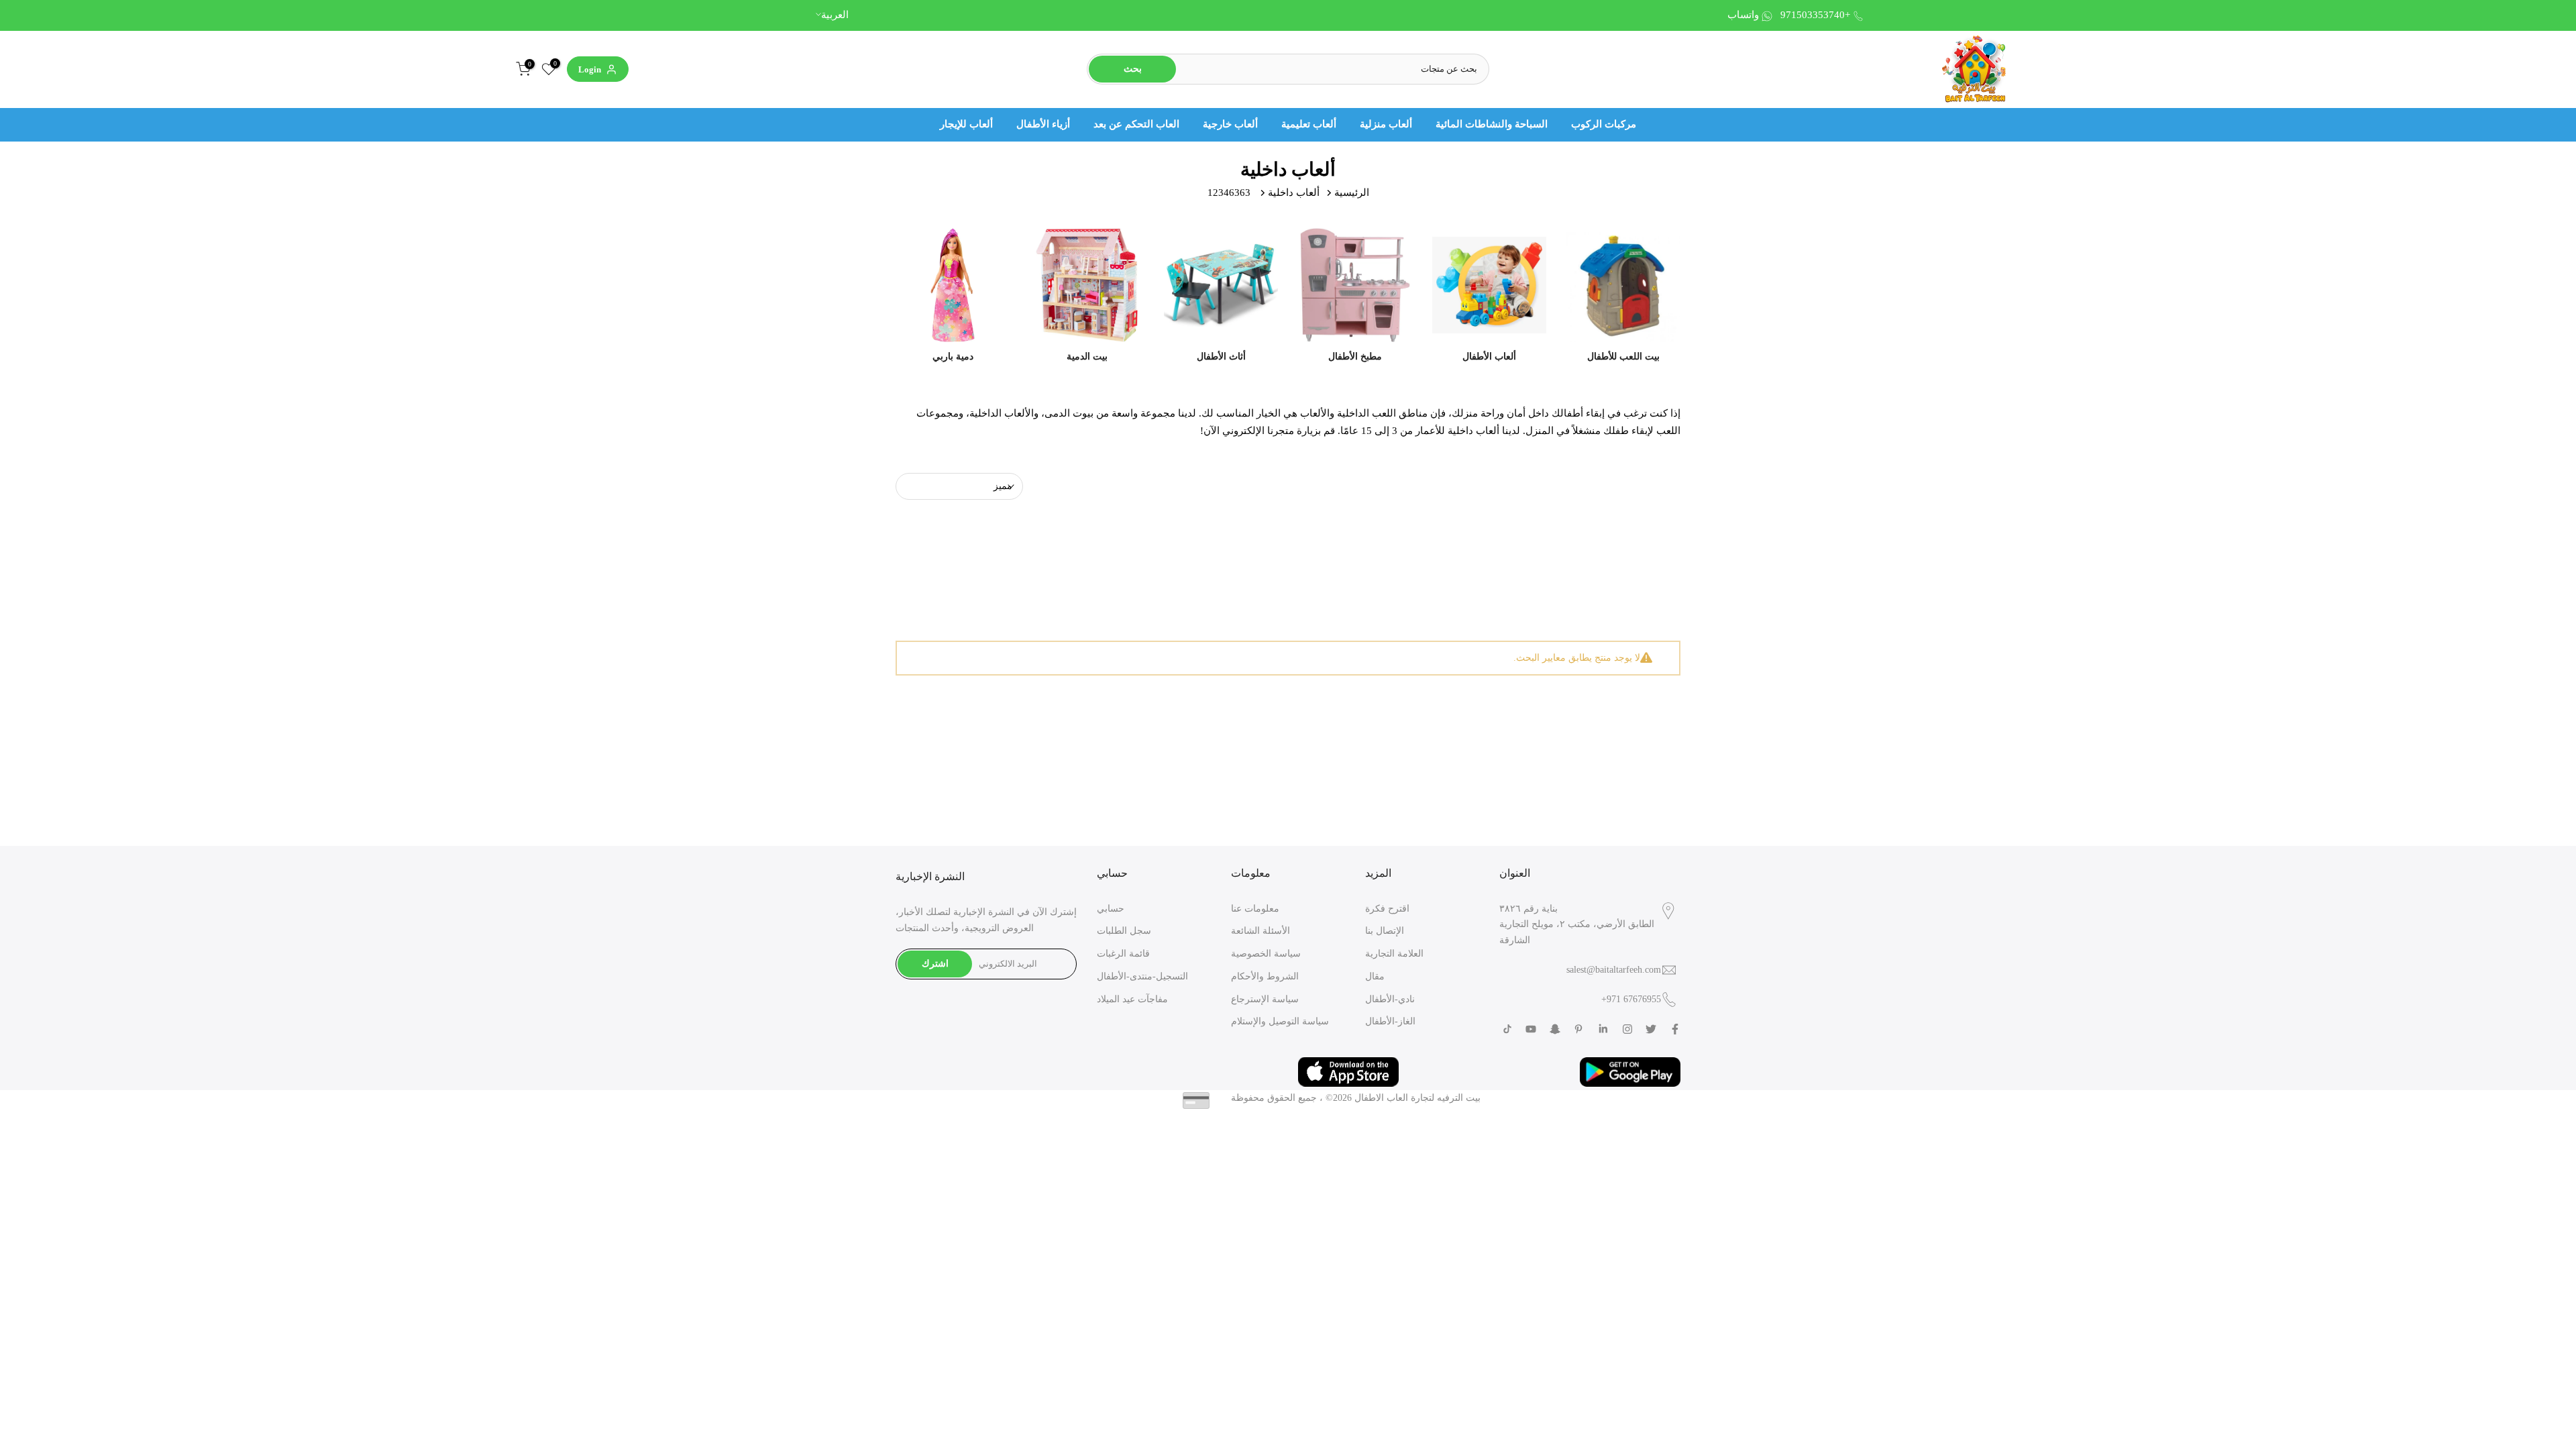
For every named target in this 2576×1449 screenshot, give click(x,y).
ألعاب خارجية (1230, 124)
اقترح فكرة (1387, 909)
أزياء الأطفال (1043, 124)
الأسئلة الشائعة (1260, 931)
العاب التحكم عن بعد (1136, 124)
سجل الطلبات (1124, 931)
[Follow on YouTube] (1531, 1029)
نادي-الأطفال (1390, 999)
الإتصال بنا (1385, 931)
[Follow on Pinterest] (1578, 1029)
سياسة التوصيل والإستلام (1280, 1021)
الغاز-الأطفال (1390, 1021)
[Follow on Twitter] (1651, 1029)
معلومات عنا (1255, 909)
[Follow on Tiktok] (1507, 1029)
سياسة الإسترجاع (1265, 999)
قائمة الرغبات (1123, 954)
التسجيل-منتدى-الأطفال (1142, 976)
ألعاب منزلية (1386, 124)
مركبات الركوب (1604, 124)
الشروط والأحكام (1265, 976)
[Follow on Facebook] (1675, 1029)
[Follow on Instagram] (1627, 1029)
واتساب (1743, 15)
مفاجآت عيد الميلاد (1132, 999)
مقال (1375, 976)
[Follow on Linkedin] (1603, 1029)
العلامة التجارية (1394, 954)
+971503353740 (1815, 15)
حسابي (1111, 909)
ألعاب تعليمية (1309, 124)
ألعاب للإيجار (966, 124)
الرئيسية (1352, 193)
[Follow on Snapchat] (1555, 1029)
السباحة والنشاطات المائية (1492, 124)
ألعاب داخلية (1294, 193)
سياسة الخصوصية (1266, 954)
